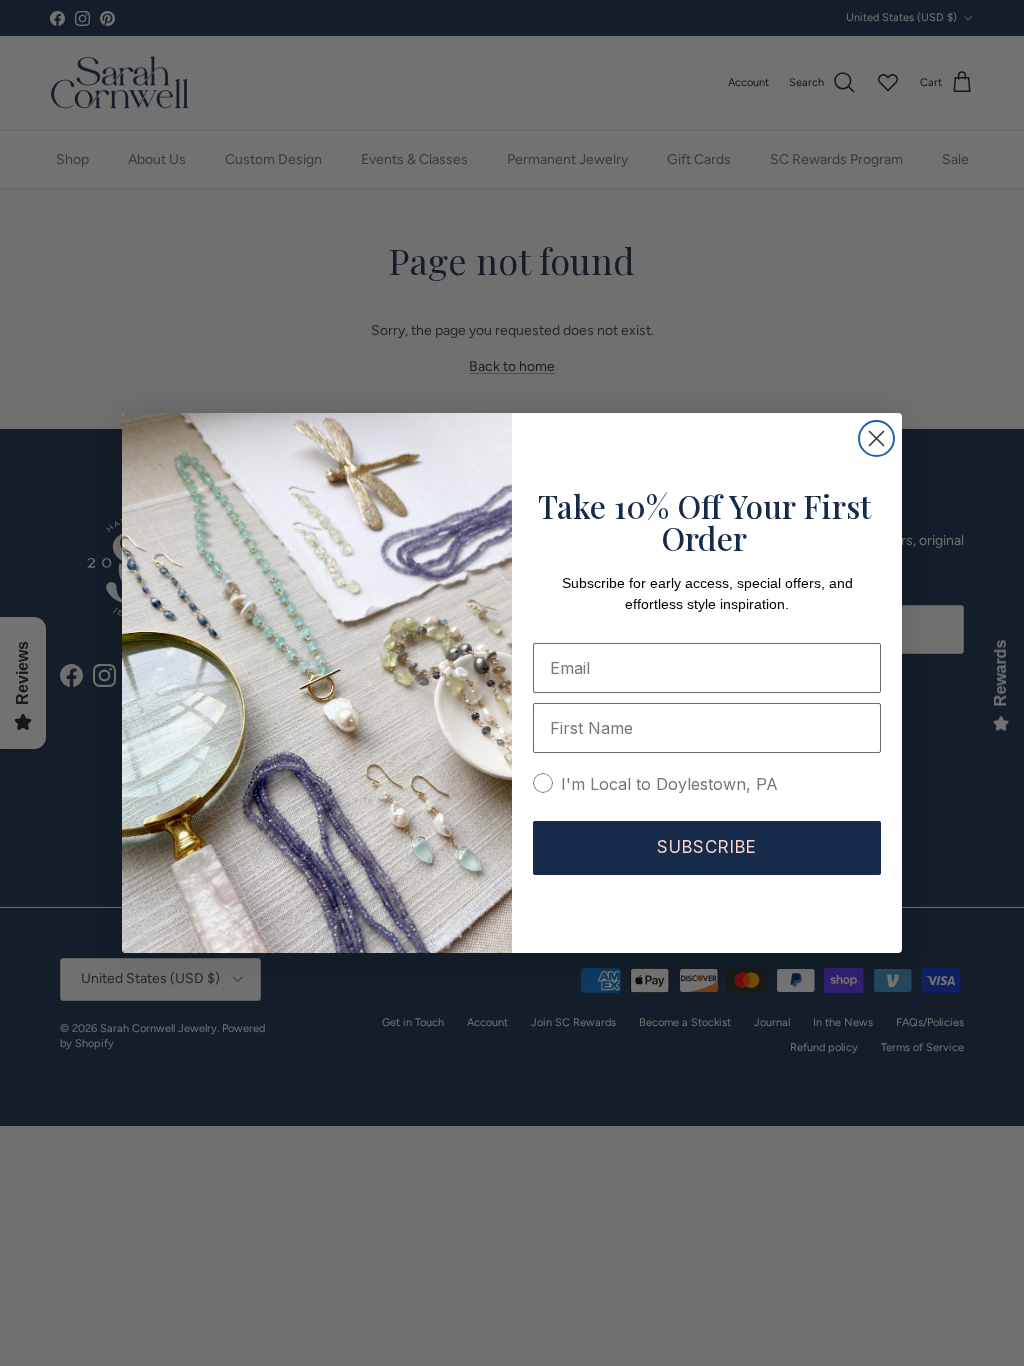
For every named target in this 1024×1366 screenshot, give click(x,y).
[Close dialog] (876, 438)
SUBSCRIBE (707, 847)
